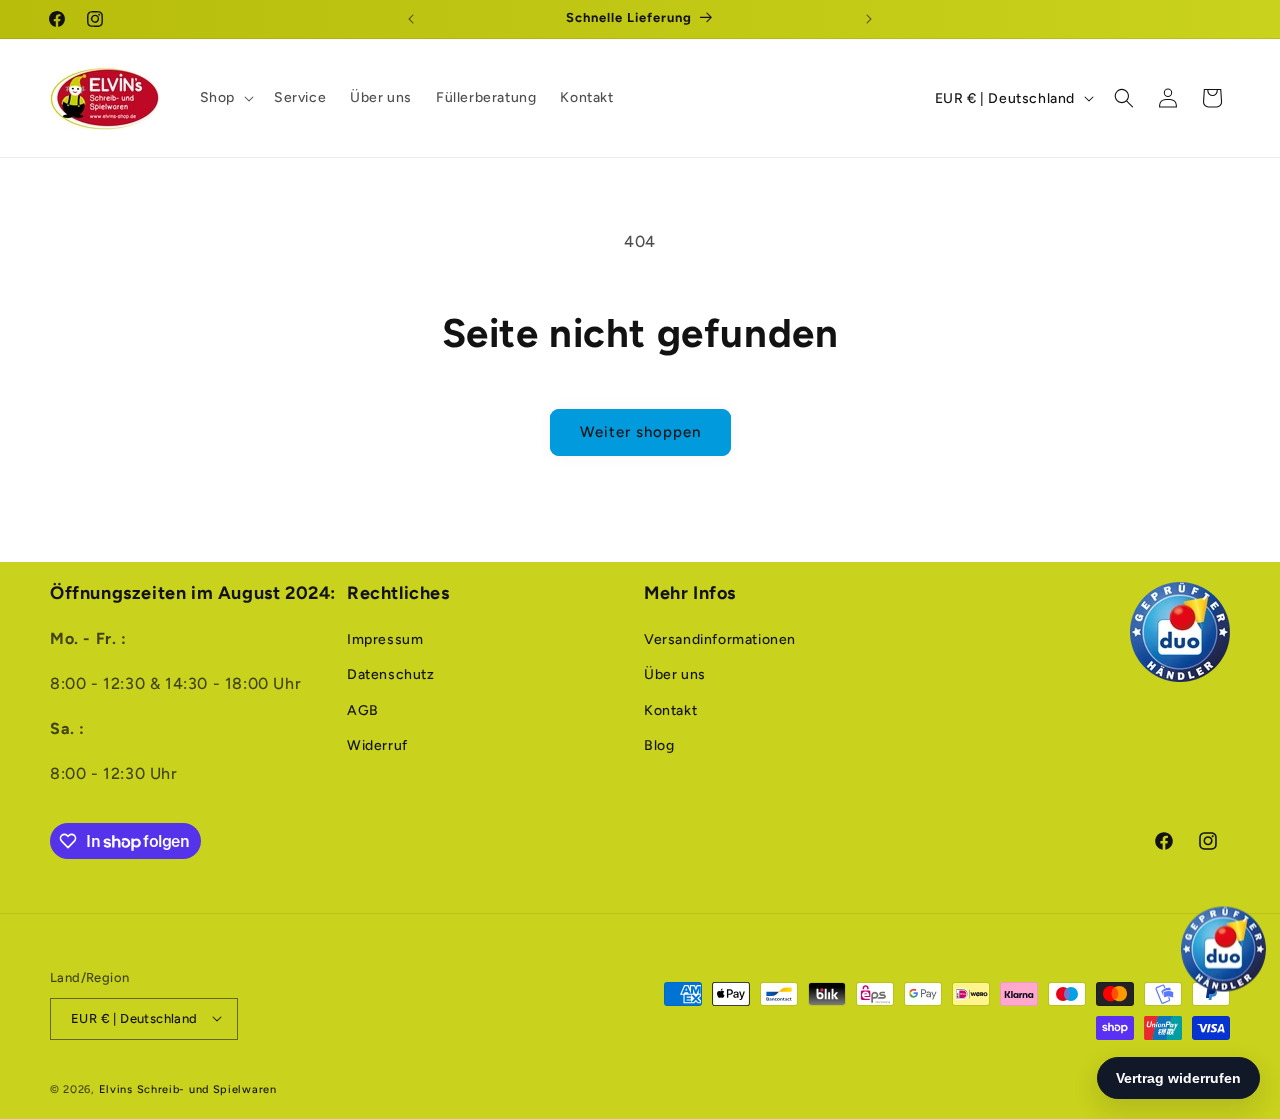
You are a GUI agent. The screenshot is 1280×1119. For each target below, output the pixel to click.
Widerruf (377, 745)
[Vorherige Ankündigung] (411, 19)
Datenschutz (391, 675)
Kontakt (670, 710)
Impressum (385, 640)
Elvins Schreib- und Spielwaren (188, 1088)
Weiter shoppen (640, 432)
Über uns (675, 675)
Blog (659, 745)
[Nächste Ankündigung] (869, 19)
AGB (363, 710)
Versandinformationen (720, 640)
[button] (225, 98)
